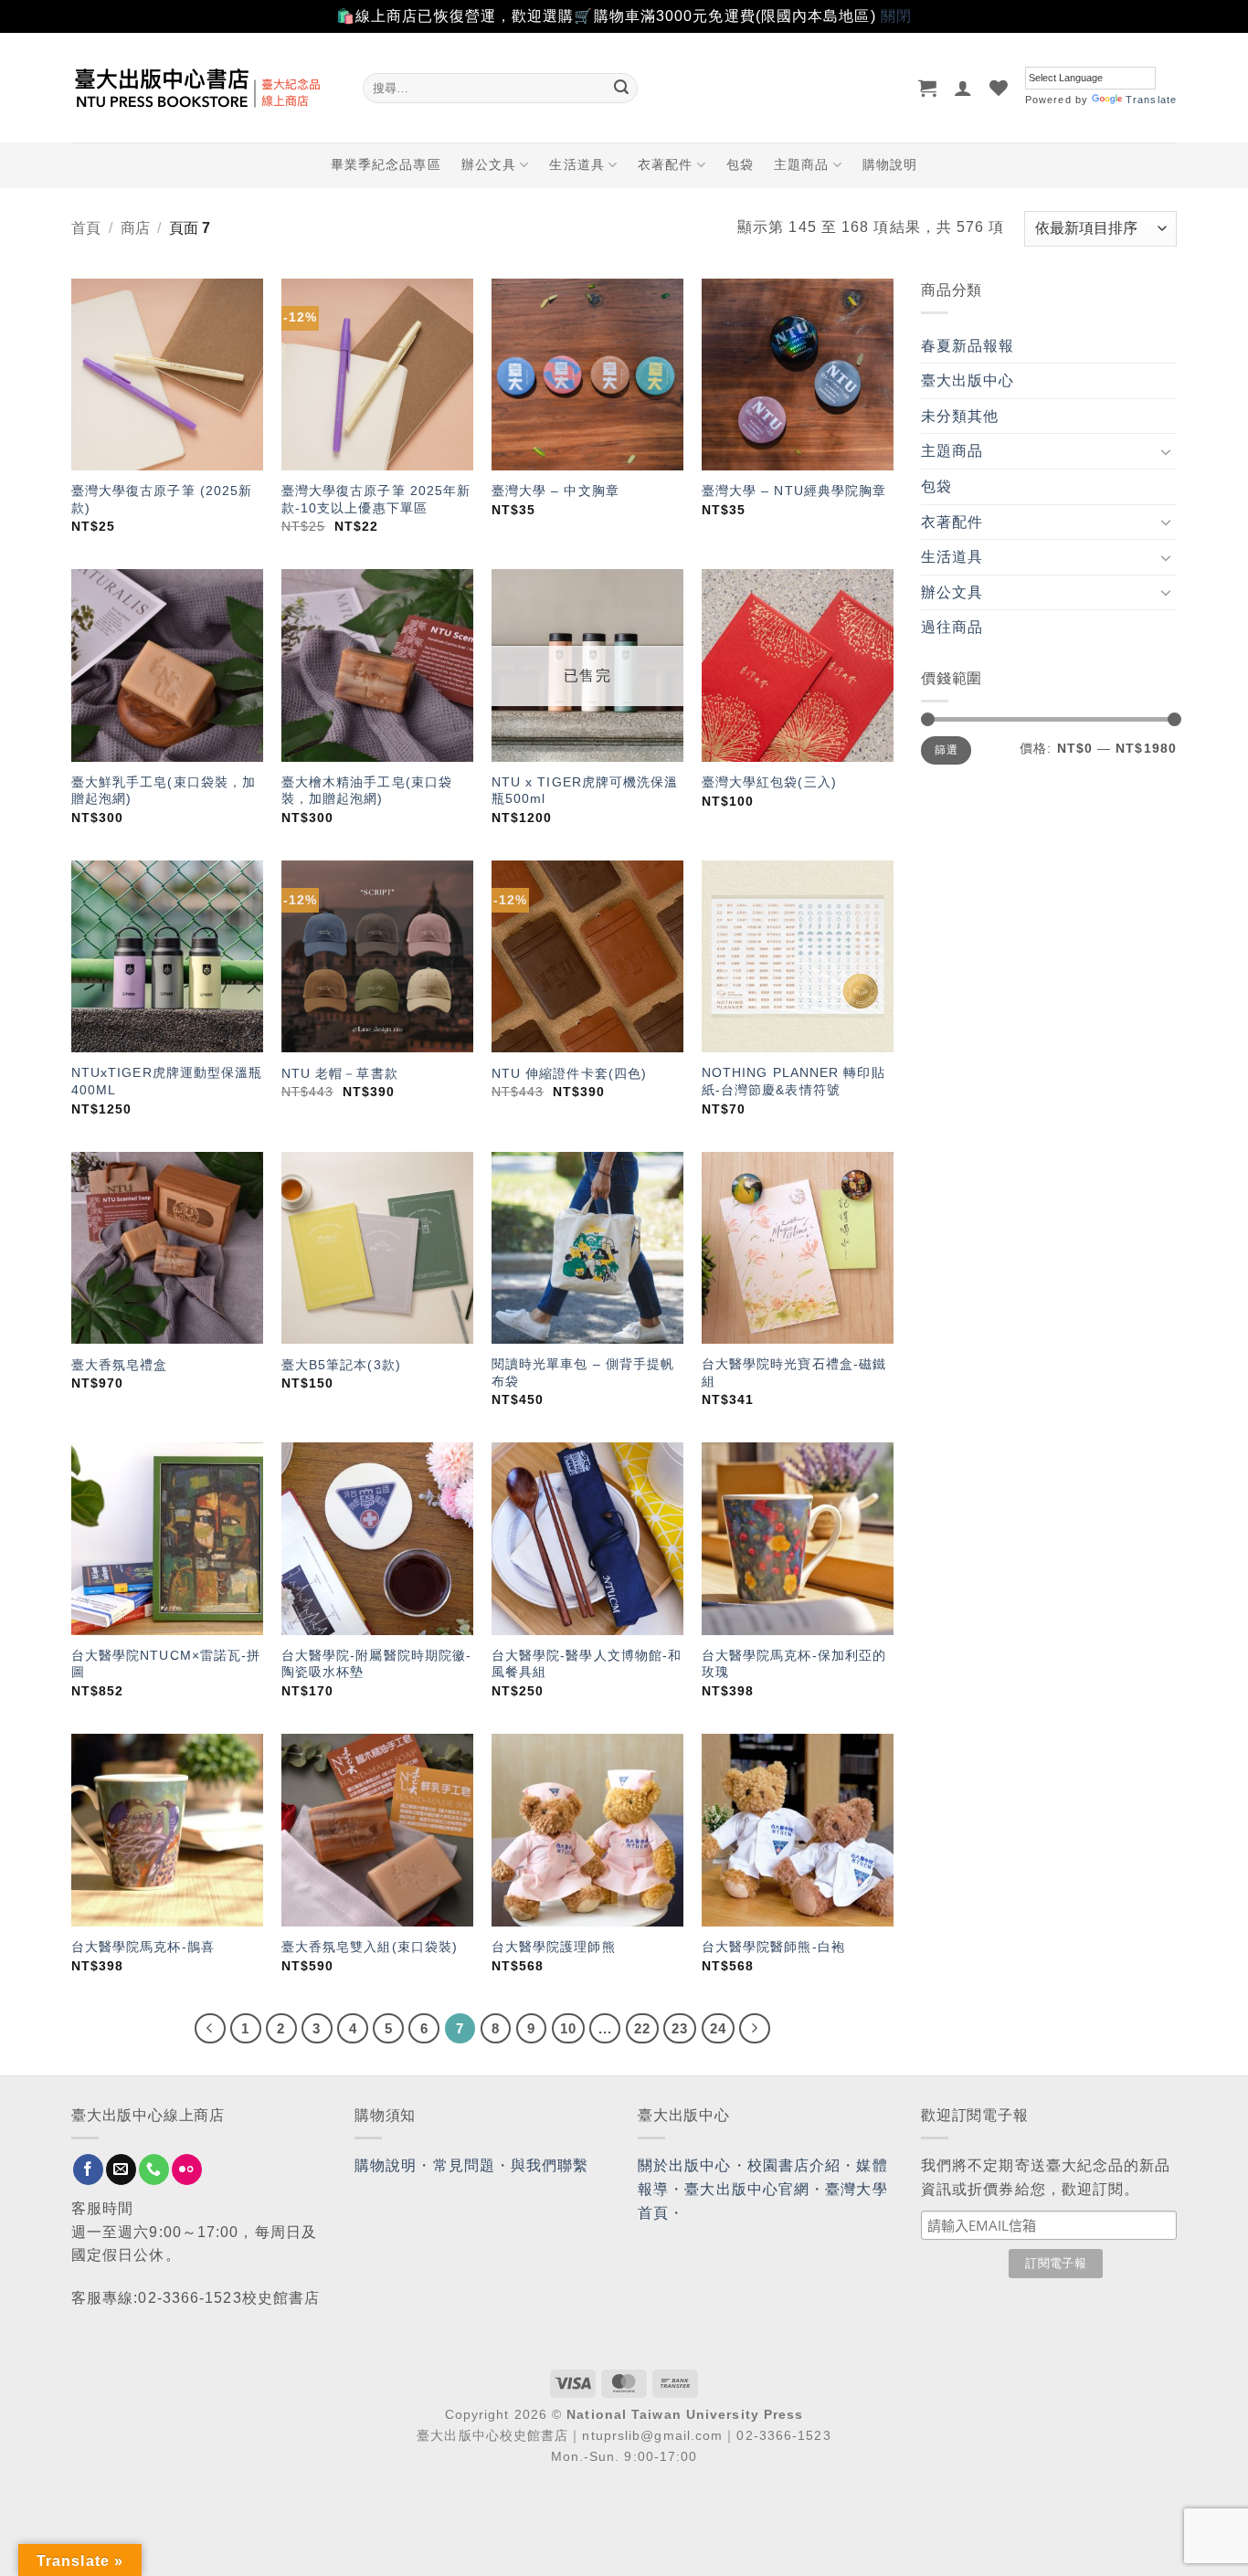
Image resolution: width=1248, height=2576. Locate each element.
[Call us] (154, 2170)
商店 (135, 228)
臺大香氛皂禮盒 (120, 1365)
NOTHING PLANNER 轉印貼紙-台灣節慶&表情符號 (793, 1081)
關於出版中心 (685, 2165)
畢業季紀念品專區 (386, 164)
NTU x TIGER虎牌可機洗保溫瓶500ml (585, 791)
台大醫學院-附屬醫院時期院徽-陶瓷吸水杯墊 (377, 1664)
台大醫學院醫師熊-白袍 (773, 1947)
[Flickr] (187, 2170)
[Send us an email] (121, 2170)
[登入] (963, 88)
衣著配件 (665, 164)
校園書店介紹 (794, 2165)
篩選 (946, 750)
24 (718, 2028)
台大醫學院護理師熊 (554, 1947)
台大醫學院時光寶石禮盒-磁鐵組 (794, 1372)
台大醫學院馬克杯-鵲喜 (143, 1947)
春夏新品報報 (968, 346)
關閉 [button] (896, 16)
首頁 (86, 228)
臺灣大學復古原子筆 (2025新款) (162, 499)
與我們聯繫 (550, 2165)
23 (680, 2028)
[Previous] (210, 2029)
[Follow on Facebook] (88, 2170)
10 (568, 2028)
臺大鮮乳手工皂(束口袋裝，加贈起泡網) (164, 791)
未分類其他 (960, 416)
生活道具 (576, 164)
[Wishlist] (999, 88)
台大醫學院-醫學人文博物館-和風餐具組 (587, 1664)
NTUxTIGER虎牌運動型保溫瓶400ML (167, 1081)
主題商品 (801, 164)
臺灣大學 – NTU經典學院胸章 (794, 491)
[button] (928, 88)
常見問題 (464, 2165)
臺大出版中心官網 (747, 2189)
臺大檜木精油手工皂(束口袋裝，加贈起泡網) (367, 791)
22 (642, 2028)
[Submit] (621, 88)
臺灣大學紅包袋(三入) (769, 782)
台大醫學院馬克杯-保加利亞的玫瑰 (794, 1664)
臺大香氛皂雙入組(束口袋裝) (370, 1947)
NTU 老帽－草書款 (340, 1073)
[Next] (755, 2029)
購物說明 (890, 164)
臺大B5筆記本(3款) (341, 1365)
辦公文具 (489, 164)
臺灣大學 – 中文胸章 (555, 491)
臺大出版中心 (968, 380)
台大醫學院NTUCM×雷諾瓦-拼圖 (166, 1664)
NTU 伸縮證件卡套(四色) (569, 1073)
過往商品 (952, 627)
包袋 (740, 164)
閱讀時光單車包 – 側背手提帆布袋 (583, 1372)
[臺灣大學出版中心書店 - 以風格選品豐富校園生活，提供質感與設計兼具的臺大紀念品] (203, 88)
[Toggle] (1166, 451)
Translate (1151, 100)
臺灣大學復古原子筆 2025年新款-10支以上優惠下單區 (376, 499)
